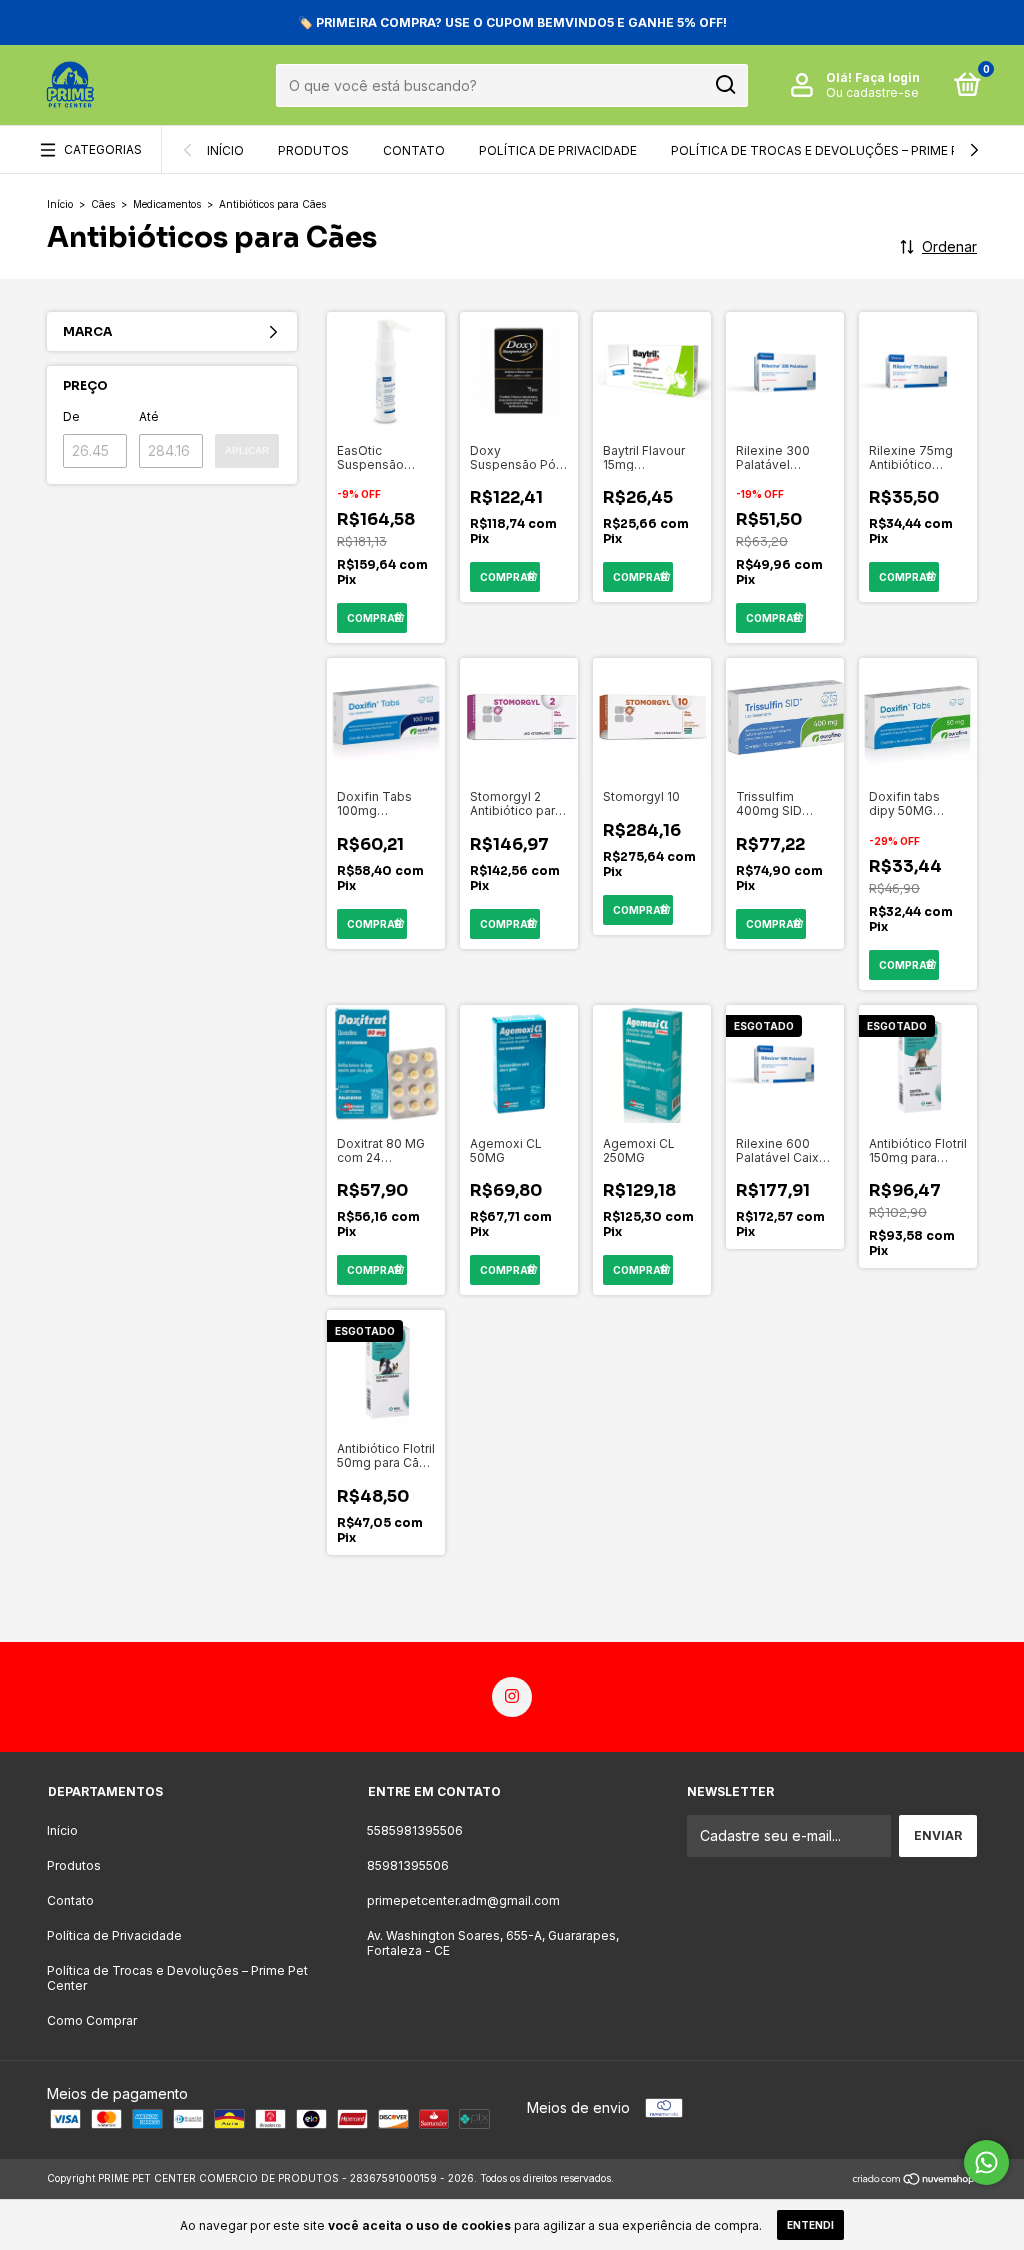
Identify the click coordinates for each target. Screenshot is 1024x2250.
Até (149, 416)
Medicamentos (167, 204)
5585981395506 (415, 1830)
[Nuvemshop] (914, 2180)
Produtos (313, 150)
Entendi (810, 2225)
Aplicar (247, 450)
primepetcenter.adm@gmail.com (463, 1900)
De (71, 416)
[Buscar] (724, 85)
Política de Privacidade (558, 150)
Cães (103, 204)
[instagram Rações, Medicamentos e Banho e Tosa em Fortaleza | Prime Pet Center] (512, 1697)
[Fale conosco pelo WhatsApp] (986, 2162)
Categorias (103, 149)
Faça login (887, 77)
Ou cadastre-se (872, 92)
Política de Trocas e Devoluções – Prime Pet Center (177, 1978)
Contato (414, 150)
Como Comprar (92, 2020)
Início (225, 150)
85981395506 (408, 1865)
